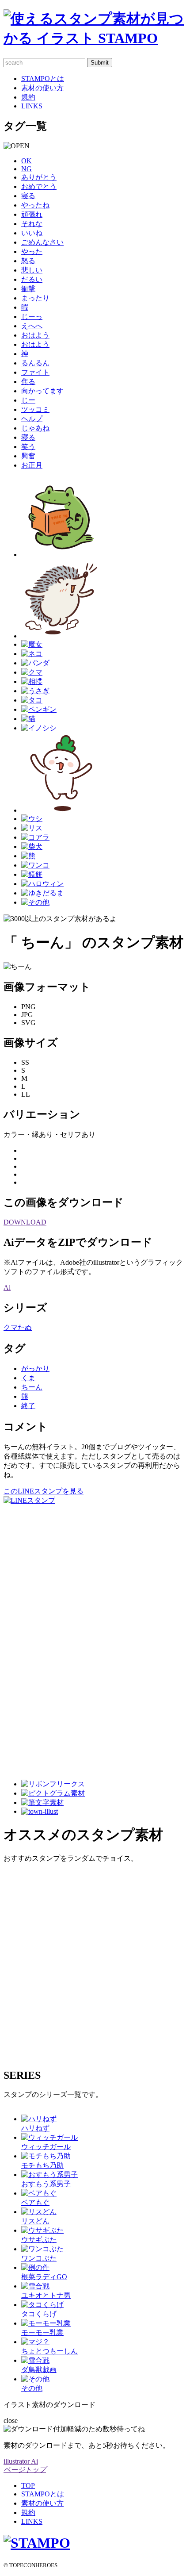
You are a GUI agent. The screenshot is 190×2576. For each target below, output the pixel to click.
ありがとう (39, 177)
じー (28, 400)
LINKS (32, 106)
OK (27, 161)
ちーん (32, 1387)
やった (32, 251)
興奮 (28, 456)
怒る (28, 261)
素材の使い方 (42, 88)
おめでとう (39, 186)
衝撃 (28, 289)
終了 (28, 1406)
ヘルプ (32, 419)
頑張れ (32, 214)
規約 (28, 97)
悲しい (32, 270)
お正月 (32, 465)
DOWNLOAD (25, 1222)
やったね (35, 205)
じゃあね (35, 428)
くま (28, 1378)
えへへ (32, 326)
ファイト (35, 372)
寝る (28, 196)
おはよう (35, 335)
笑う (28, 447)
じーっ (32, 317)
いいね (32, 233)
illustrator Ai (21, 2461)
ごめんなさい (42, 242)
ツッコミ (35, 409)
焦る (28, 382)
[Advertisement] (39, 1638)
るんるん (35, 363)
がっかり (35, 1369)
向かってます (42, 391)
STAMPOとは (43, 79)
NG (27, 169)
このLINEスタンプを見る (44, 1491)
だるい (32, 279)
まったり (35, 298)
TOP (28, 2486)
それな (32, 224)
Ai (7, 1288)
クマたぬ (18, 1327)
